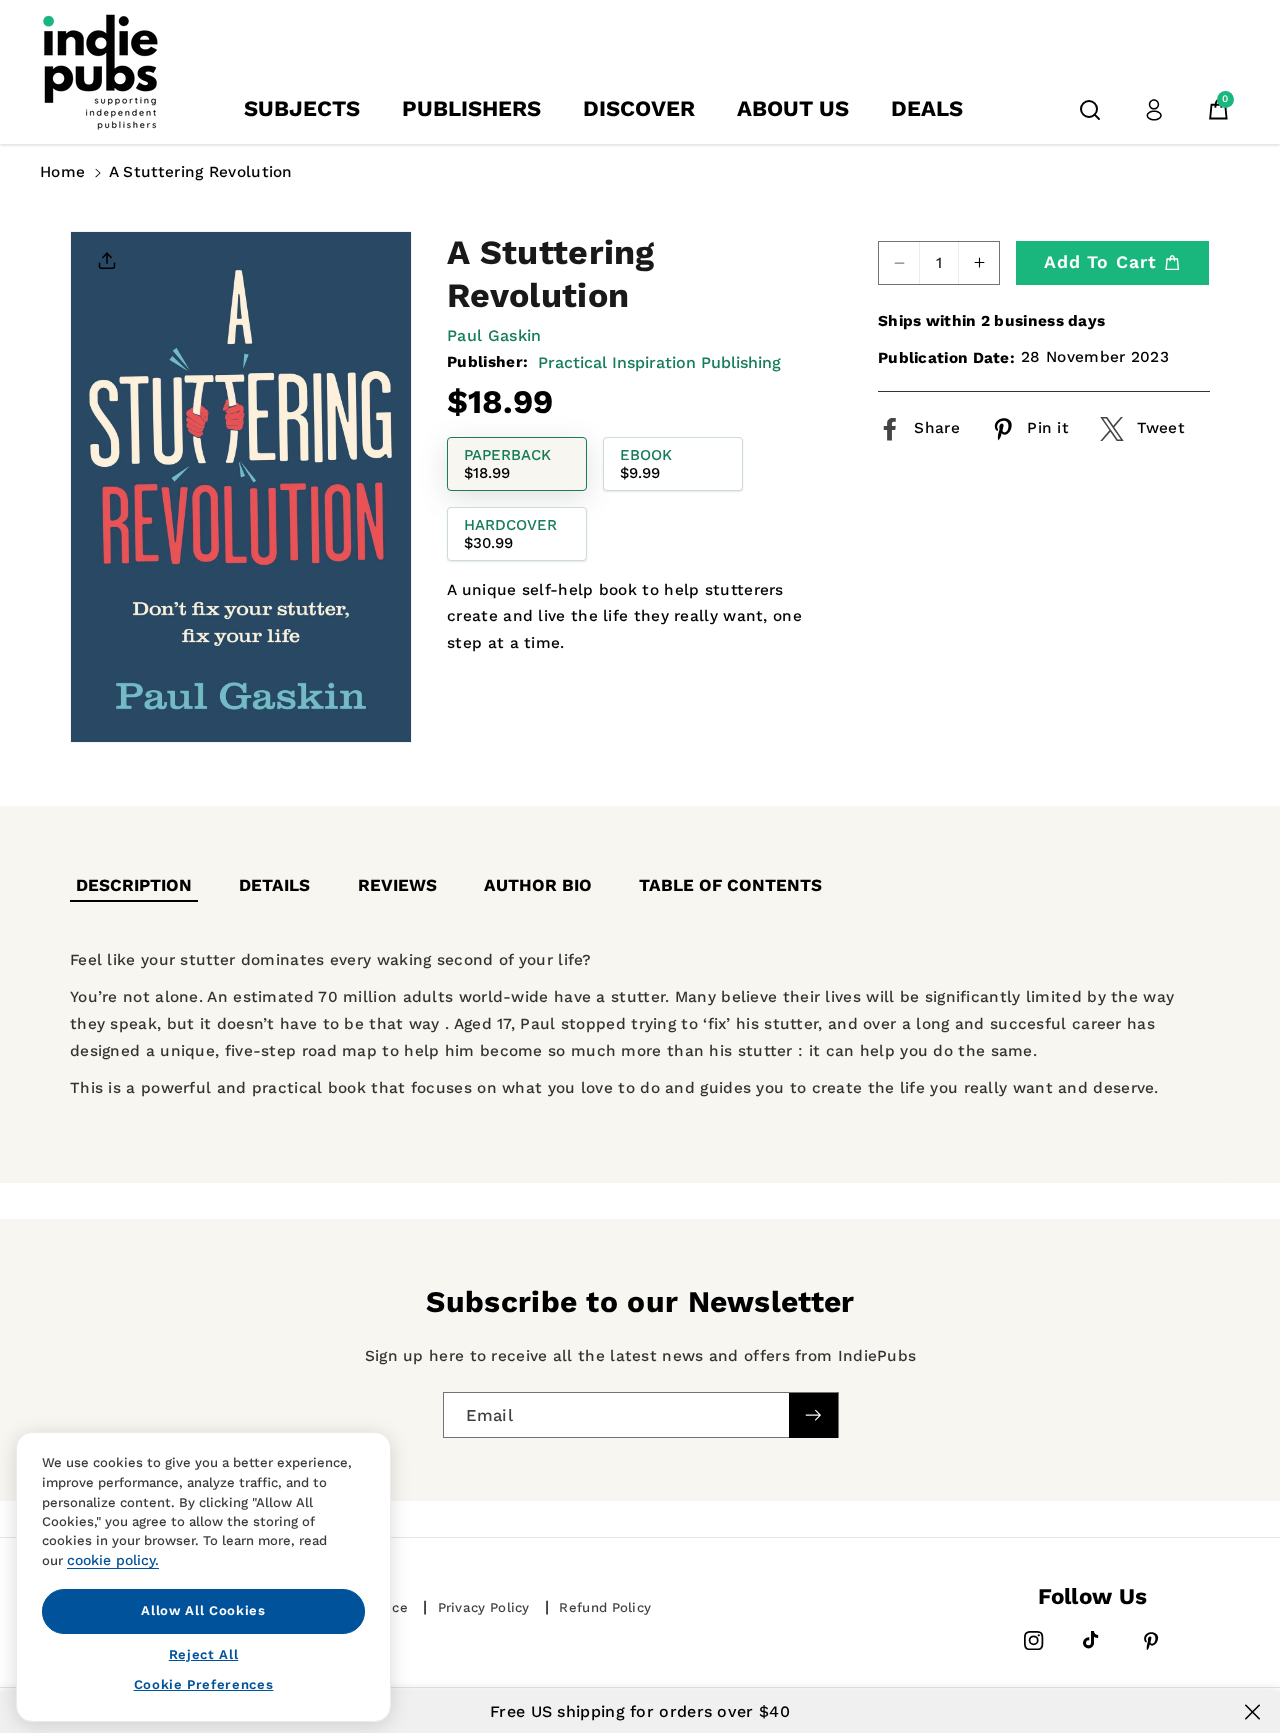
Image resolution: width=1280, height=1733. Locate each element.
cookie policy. (113, 1560)
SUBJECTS (302, 108)
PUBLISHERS (471, 108)
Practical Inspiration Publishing (659, 362)
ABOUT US (793, 108)
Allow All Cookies (203, 1610)
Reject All (204, 1653)
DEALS (927, 108)
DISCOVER (639, 108)
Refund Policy (605, 1607)
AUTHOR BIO (538, 885)
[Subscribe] (813, 1414)
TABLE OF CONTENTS (730, 885)
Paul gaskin (494, 335)
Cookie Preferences (204, 1684)
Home (62, 172)
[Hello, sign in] (1154, 110)
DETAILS (274, 885)
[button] (1090, 110)
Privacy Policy (484, 1607)
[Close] (1252, 1712)
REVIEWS (397, 885)
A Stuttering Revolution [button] (201, 172)
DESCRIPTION (134, 885)
